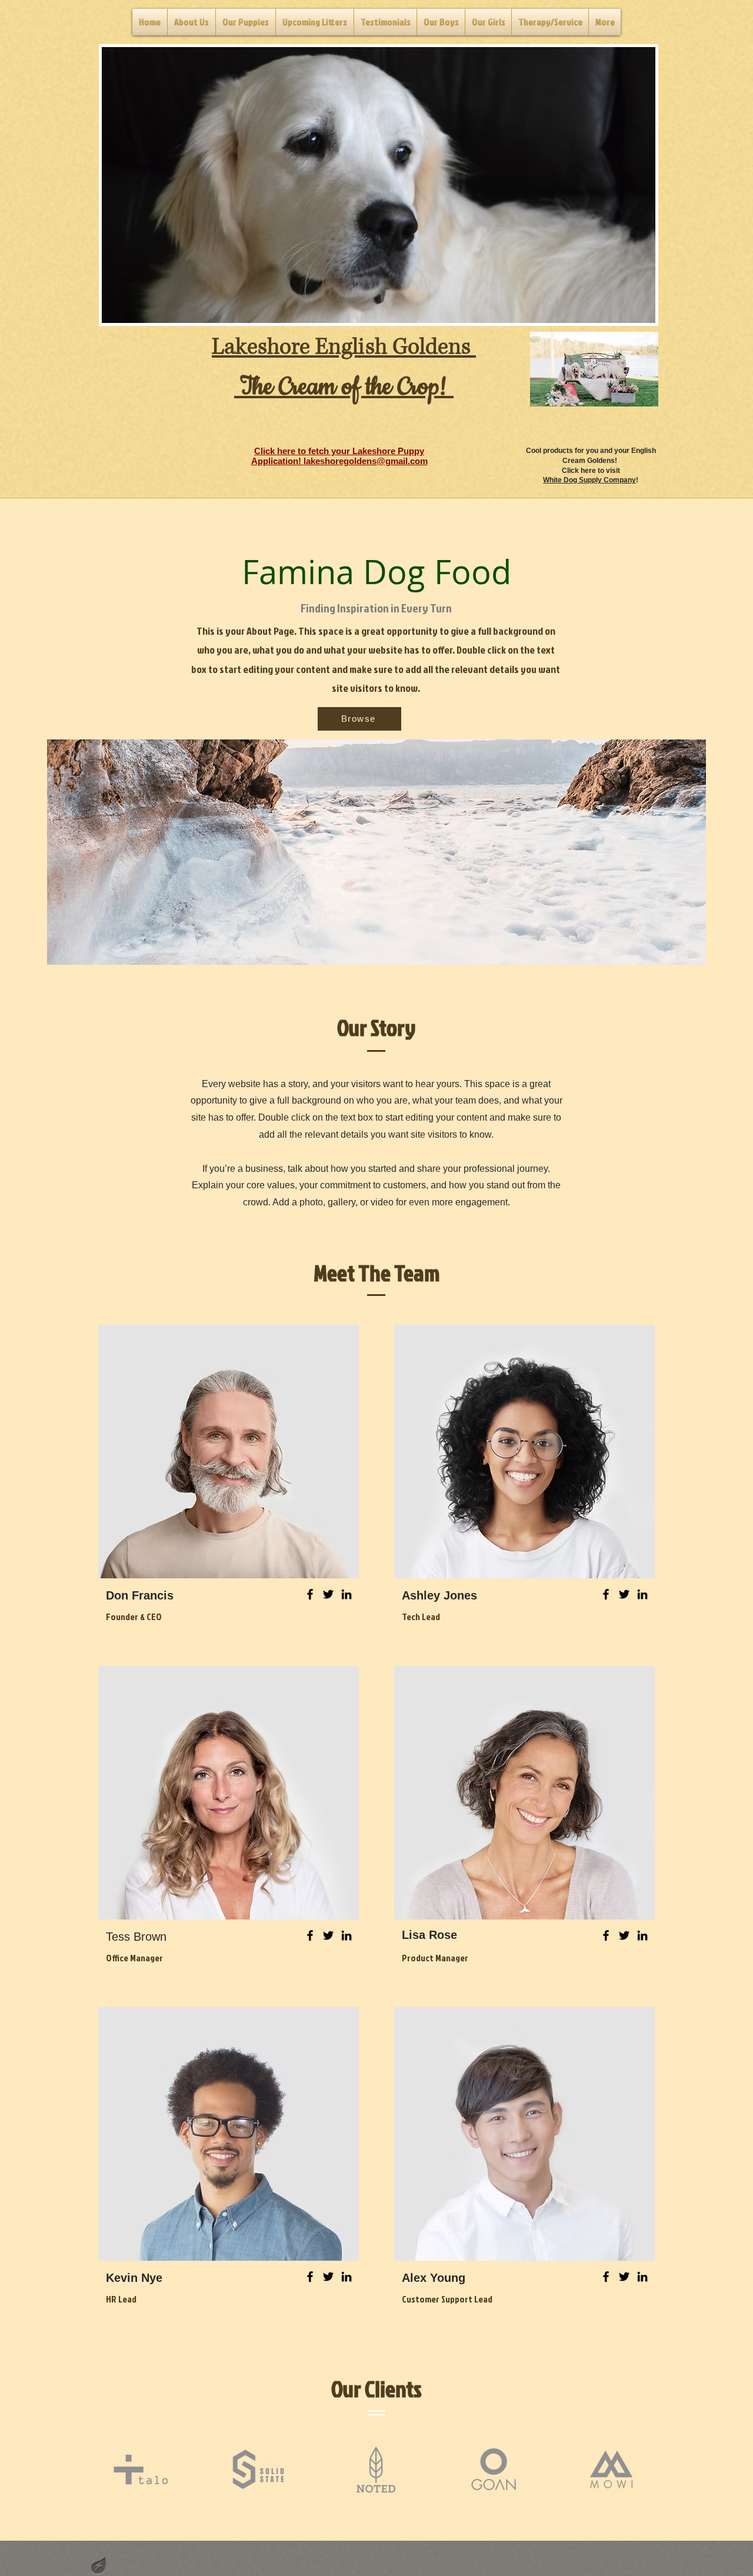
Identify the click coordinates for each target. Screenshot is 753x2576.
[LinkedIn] (346, 1594)
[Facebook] (310, 1594)
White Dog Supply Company (589, 480)
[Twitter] (328, 1594)
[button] (379, 185)
